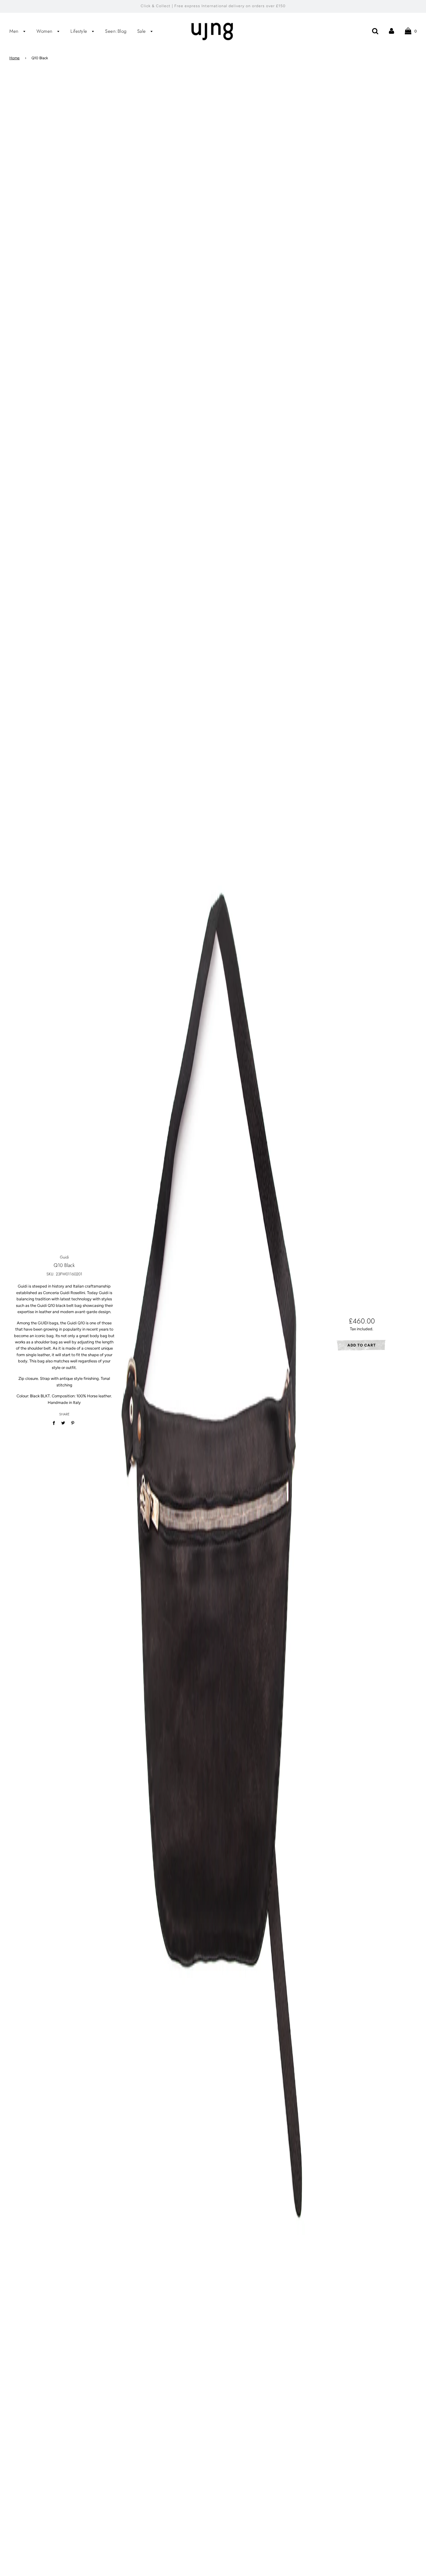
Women (45, 31)
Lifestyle (80, 31)
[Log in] (392, 31)
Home (15, 58)
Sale (143, 31)
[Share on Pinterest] (73, 1423)
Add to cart (362, 1345)
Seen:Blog (116, 31)
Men (15, 31)
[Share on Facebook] (55, 1423)
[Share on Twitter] (63, 1423)
